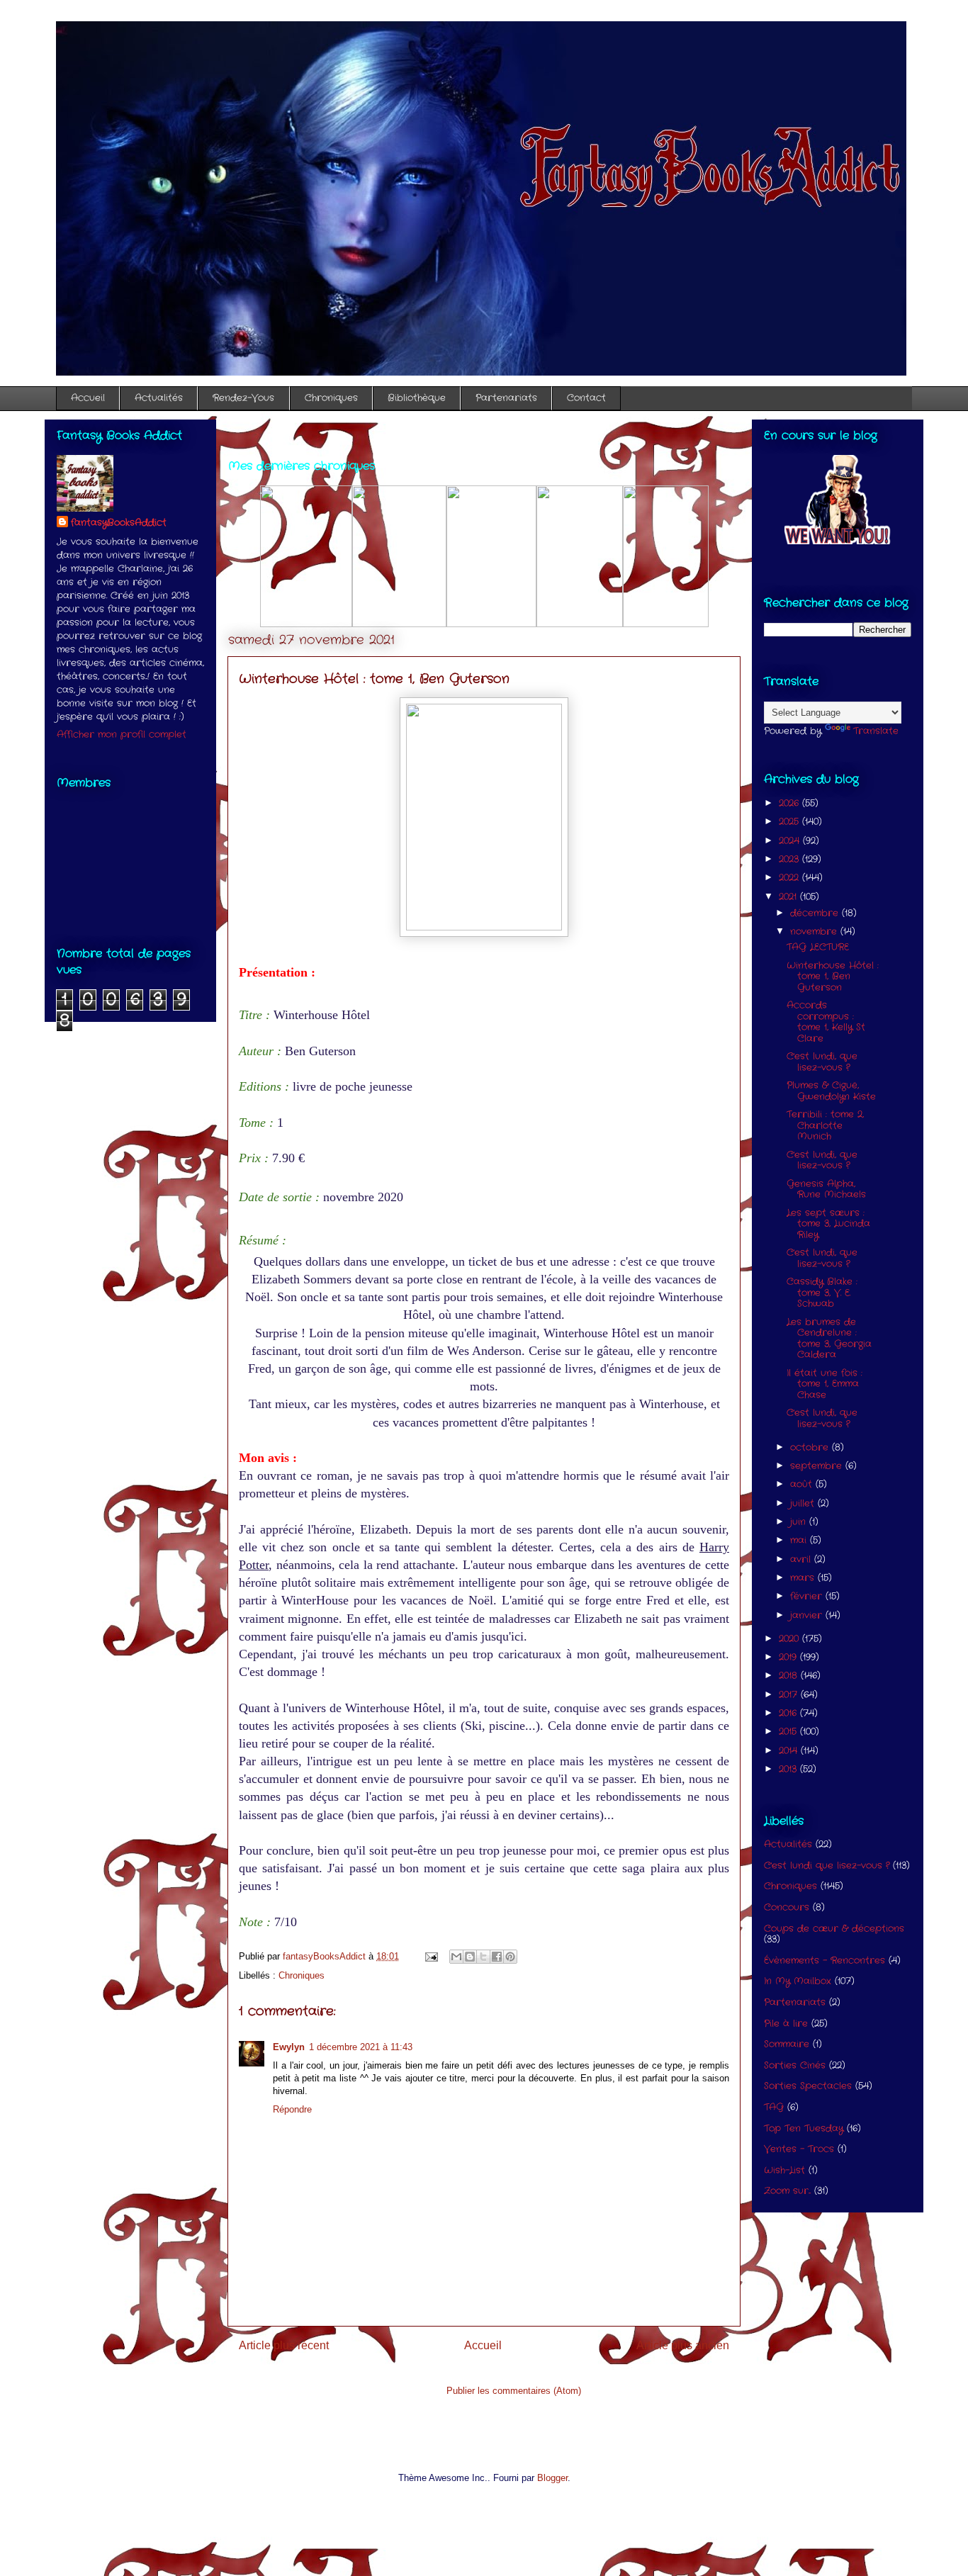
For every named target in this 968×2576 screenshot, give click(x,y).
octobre (811, 1447)
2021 (789, 897)
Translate (876, 731)
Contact (586, 398)
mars (804, 1578)
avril (802, 1559)
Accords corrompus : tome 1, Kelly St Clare (826, 1022)
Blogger (552, 2478)
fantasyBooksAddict (119, 523)
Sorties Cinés (795, 2065)
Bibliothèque (417, 398)
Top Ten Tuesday (804, 2128)
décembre (816, 913)
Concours (787, 1907)
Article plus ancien (683, 2345)
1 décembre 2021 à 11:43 (361, 2047)
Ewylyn (289, 2047)
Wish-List (784, 2170)
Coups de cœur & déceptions (834, 1929)
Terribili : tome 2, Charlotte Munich (825, 1125)
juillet (804, 1503)
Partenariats (506, 398)
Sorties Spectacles (808, 2086)
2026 (790, 803)
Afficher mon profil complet (122, 735)
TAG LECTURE (818, 947)
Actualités (159, 398)
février (808, 1596)
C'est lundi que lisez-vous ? (827, 1866)
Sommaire (787, 2044)
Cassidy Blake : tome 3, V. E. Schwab (822, 1293)
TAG (774, 2107)
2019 (789, 1657)
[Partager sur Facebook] (497, 1957)
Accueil (88, 398)
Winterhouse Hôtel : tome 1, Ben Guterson (833, 977)
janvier (808, 1615)
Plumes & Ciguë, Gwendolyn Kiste (831, 1091)
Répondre (292, 2109)
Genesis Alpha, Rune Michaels (826, 1189)
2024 (791, 841)
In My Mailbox (798, 1981)
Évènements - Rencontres (825, 1961)
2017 (790, 1695)
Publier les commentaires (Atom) (514, 2391)
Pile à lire (786, 2024)
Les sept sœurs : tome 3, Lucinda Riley (828, 1224)
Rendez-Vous (243, 398)
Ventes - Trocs (799, 2149)
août (803, 1484)
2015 (789, 1732)
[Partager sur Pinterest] (510, 1957)
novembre (815, 932)
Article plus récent (284, 2345)
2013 (789, 1769)
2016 (789, 1713)
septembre (818, 1466)
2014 (790, 1751)
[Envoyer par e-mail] (456, 1957)
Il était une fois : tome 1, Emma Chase (825, 1384)
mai (800, 1540)
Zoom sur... (787, 2191)
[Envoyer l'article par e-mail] (430, 1956)
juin (800, 1522)
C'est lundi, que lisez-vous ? (822, 1062)
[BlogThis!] (470, 1957)
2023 (790, 859)
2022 (790, 878)
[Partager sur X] (483, 1957)
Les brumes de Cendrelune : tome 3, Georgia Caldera (829, 1339)
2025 (790, 822)
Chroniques (331, 398)
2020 (790, 1639)
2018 (790, 1676)
